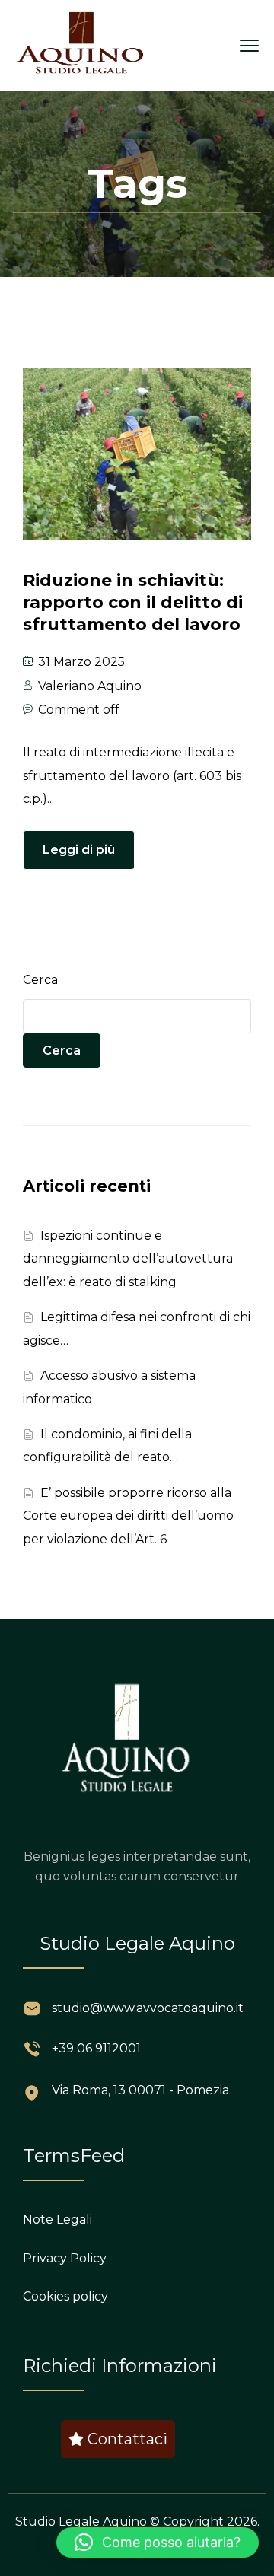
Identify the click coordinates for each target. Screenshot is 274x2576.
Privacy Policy (65, 2258)
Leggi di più (79, 850)
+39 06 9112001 (96, 2048)
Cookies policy (65, 2296)
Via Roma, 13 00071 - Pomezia (140, 2090)
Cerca (40, 980)
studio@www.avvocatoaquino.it (148, 2008)
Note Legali (57, 2219)
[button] (158, 2543)
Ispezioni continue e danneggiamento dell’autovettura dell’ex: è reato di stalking (128, 1259)
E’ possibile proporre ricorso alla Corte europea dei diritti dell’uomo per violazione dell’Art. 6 (128, 1516)
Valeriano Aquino (90, 686)
